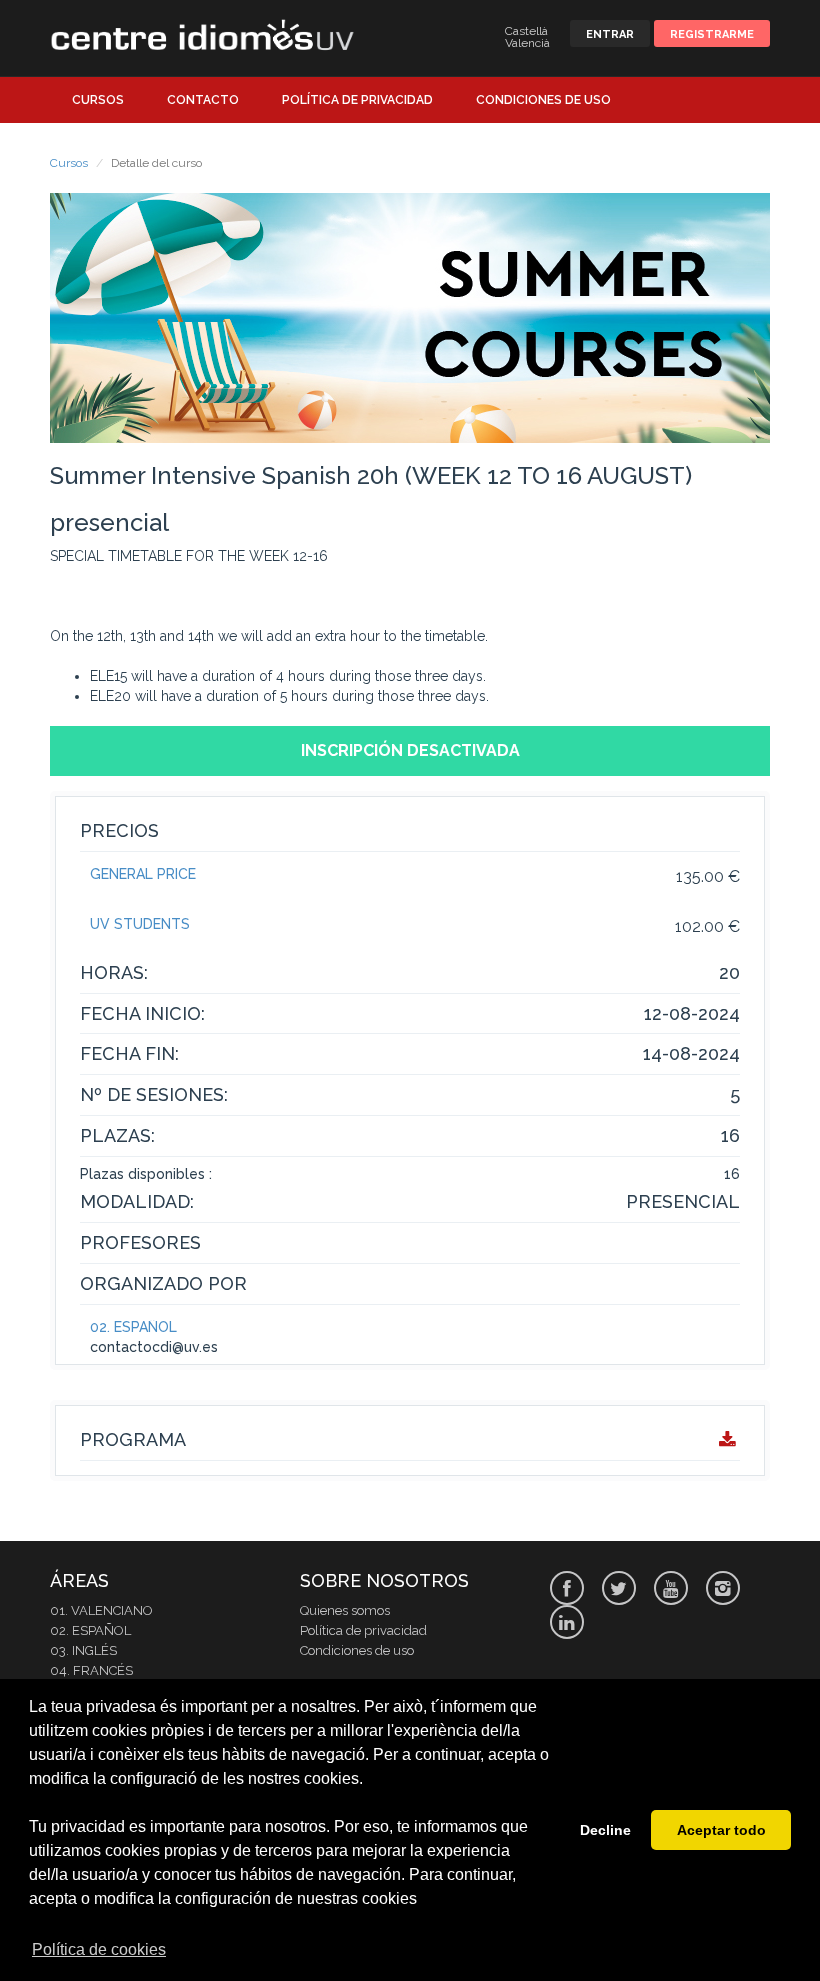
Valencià (527, 43)
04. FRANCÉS (91, 1670)
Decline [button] (605, 1830)
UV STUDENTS (140, 924)
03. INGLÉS (83, 1650)
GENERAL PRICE (143, 874)
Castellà (526, 31)
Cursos (98, 100)
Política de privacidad (357, 100)
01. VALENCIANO (101, 1610)
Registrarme (712, 34)
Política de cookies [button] (99, 1949)
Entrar (610, 34)
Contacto (203, 100)
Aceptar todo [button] (721, 1830)
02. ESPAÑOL (133, 1327)
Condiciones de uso (543, 100)
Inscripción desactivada (410, 750)
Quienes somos (345, 1610)
